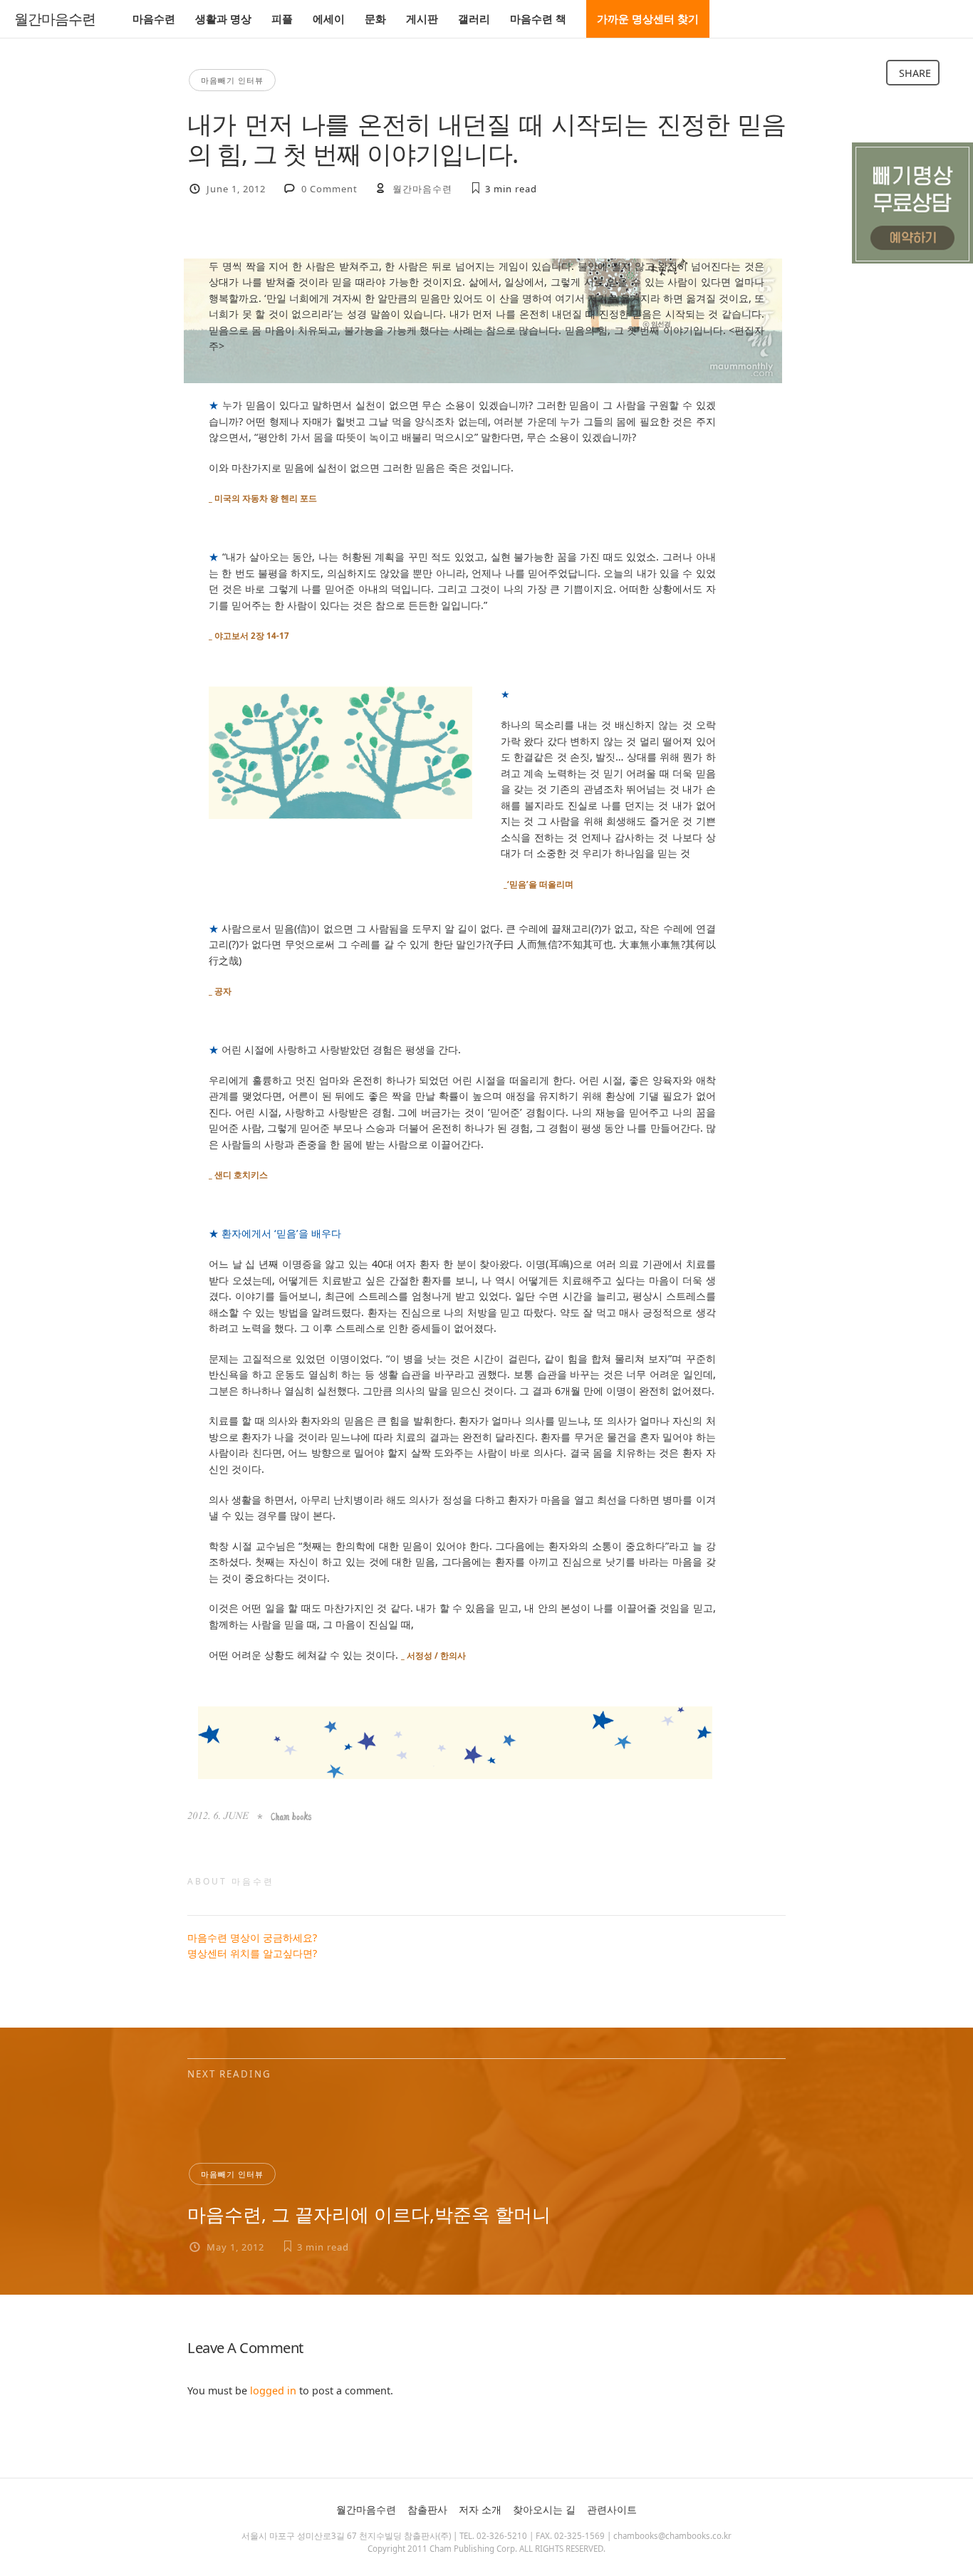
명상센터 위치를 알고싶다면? (252, 1953)
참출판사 (427, 2509)
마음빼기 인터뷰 (232, 80)
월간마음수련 (55, 19)
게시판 (422, 19)
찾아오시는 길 (544, 2509)
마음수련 (154, 19)
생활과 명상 (223, 19)
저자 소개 (480, 2509)
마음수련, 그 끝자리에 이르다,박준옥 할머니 (369, 2214)
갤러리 (474, 19)
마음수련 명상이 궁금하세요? (252, 1938)
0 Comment (329, 189)
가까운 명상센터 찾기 (648, 19)
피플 (282, 19)
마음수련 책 (538, 19)
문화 (375, 19)
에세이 (329, 19)
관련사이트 (612, 2509)
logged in (273, 2390)
